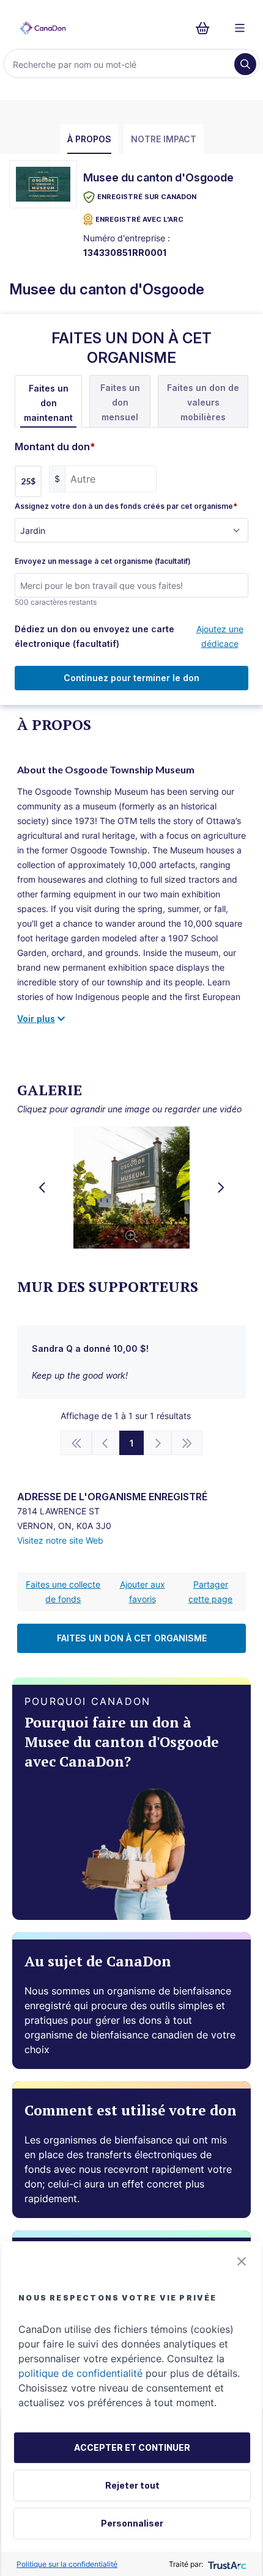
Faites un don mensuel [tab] (120, 402)
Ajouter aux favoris (143, 1592)
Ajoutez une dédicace (220, 636)
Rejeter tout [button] (132, 2485)
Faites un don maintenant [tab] (48, 403)
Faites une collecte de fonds (63, 1592)
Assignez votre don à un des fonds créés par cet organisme (126, 506)
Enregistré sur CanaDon (147, 197)
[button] (242, 2261)
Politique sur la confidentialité (67, 2564)
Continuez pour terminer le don (131, 678)
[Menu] (240, 28)
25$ (28, 481)
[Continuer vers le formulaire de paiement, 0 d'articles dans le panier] (206, 28)
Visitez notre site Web (60, 1540)
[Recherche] (245, 64)
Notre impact (164, 139)
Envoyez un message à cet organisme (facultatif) (103, 561)
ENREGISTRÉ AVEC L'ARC (139, 219)
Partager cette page (210, 1592)
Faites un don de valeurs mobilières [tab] (203, 402)
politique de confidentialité (80, 2373)
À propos (89, 139)
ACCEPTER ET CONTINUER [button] (132, 2447)
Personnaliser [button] (132, 2523)
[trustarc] (226, 2564)
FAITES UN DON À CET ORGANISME (132, 1638)
